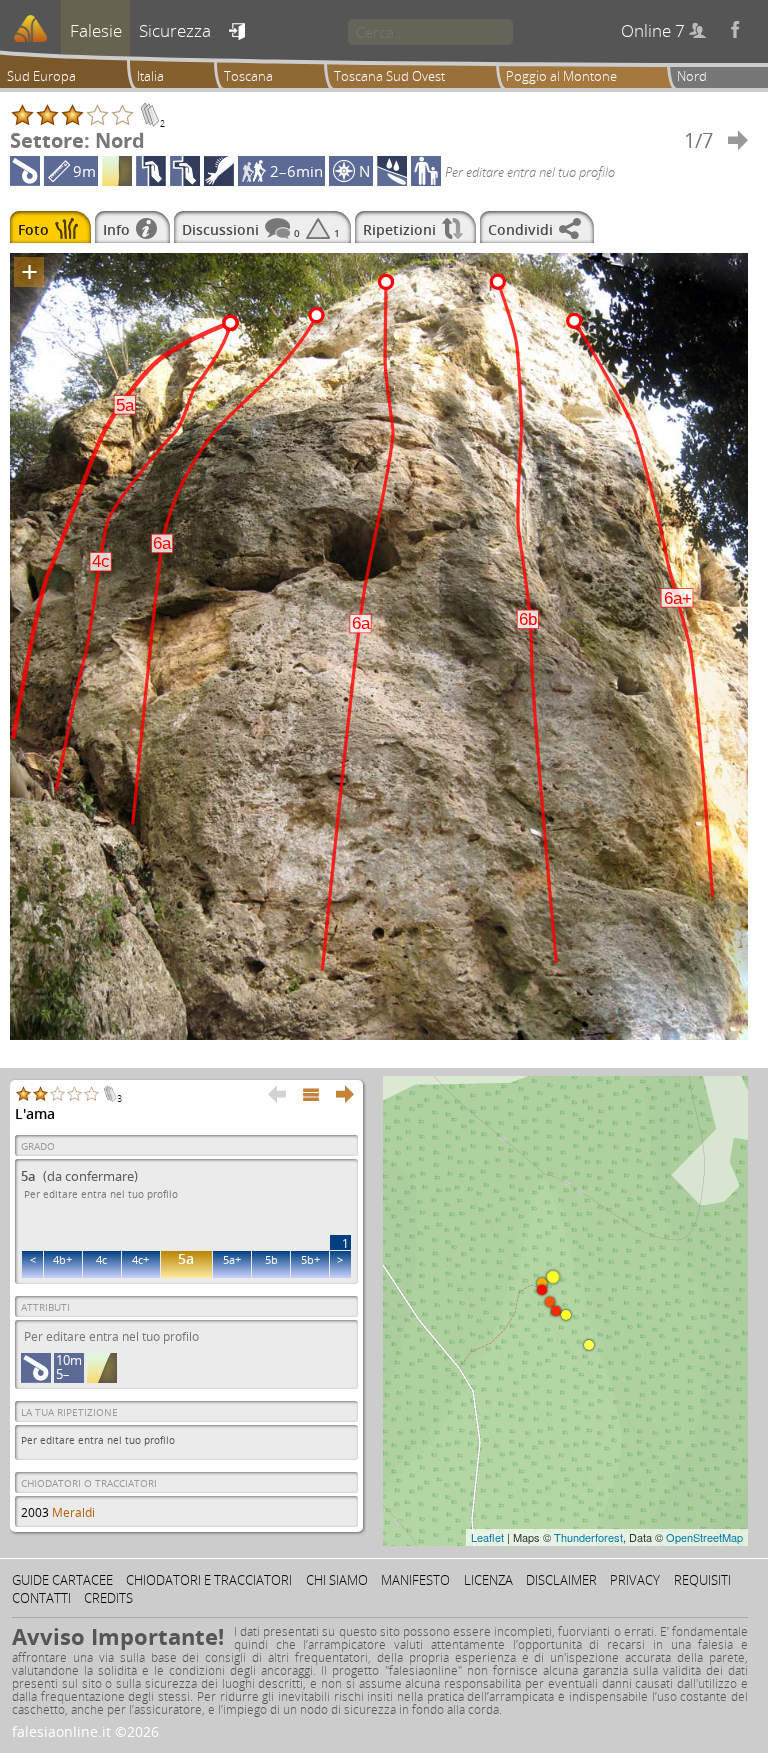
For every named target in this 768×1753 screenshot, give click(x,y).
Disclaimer (561, 1580)
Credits (108, 1598)
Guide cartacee (62, 1580)
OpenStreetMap (704, 1537)
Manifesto (415, 1580)
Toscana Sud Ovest (389, 76)
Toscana (248, 76)
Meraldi (73, 1512)
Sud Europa (41, 76)
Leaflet (487, 1537)
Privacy (635, 1580)
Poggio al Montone (561, 76)
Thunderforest (588, 1537)
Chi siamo (337, 1580)
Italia (150, 76)
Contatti (41, 1598)
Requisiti (702, 1580)
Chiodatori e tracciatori (209, 1580)
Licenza (488, 1580)
